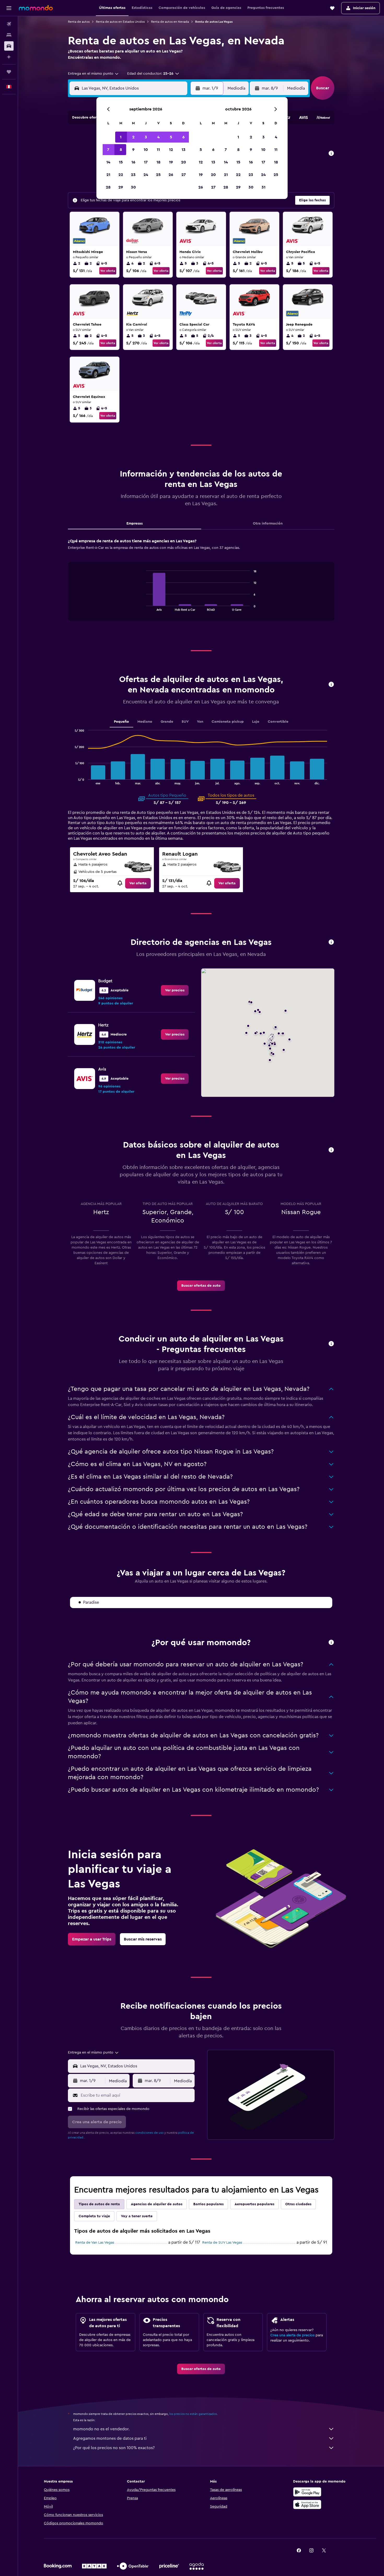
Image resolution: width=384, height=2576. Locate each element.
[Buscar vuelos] (9, 24)
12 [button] (171, 150)
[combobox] (94, 74)
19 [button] (171, 162)
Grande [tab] (167, 722)
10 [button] (146, 150)
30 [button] (133, 187)
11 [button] (158, 150)
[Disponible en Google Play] (307, 2492)
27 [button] (184, 175)
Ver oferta (108, 271)
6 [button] (184, 137)
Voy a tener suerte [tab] (137, 2216)
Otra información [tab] (268, 524)
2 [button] (133, 137)
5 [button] (171, 137)
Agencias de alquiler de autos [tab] (157, 2204)
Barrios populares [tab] (208, 2204)
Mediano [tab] (145, 722)
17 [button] (146, 162)
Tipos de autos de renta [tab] (99, 2204)
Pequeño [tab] (121, 722)
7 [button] (108, 150)
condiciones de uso (149, 2133)
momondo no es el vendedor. (101, 2429)
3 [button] (146, 137)
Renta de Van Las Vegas (95, 2243)
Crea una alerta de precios (292, 2335)
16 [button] (133, 162)
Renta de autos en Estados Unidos (120, 22)
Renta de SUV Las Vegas (222, 2243)
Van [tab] (200, 722)
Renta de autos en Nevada (170, 22)
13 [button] (184, 150)
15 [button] (121, 162)
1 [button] (121, 137)
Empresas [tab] (135, 524)
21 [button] (108, 175)
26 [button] (171, 175)
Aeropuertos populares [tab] (254, 2204)
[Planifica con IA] (9, 57)
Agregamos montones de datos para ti (110, 2438)
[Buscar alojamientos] (9, 35)
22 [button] (121, 175)
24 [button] (146, 175)
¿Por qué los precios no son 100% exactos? (114, 2448)
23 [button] (133, 175)
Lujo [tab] (256, 722)
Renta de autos (79, 22)
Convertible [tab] (278, 722)
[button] (9, 8)
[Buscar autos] (9, 46)
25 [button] (158, 175)
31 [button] (263, 187)
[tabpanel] (201, 585)
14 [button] (108, 162)
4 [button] (158, 137)
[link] (138, 883)
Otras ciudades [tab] (298, 2204)
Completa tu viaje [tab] (94, 2216)
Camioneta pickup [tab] (228, 722)
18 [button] (158, 162)
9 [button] (133, 150)
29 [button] (121, 187)
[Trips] (9, 72)
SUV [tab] (185, 722)
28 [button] (108, 187)
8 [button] (121, 150)
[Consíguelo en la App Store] (307, 2504)
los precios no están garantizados (193, 2414)
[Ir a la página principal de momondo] (36, 8)
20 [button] (184, 162)
